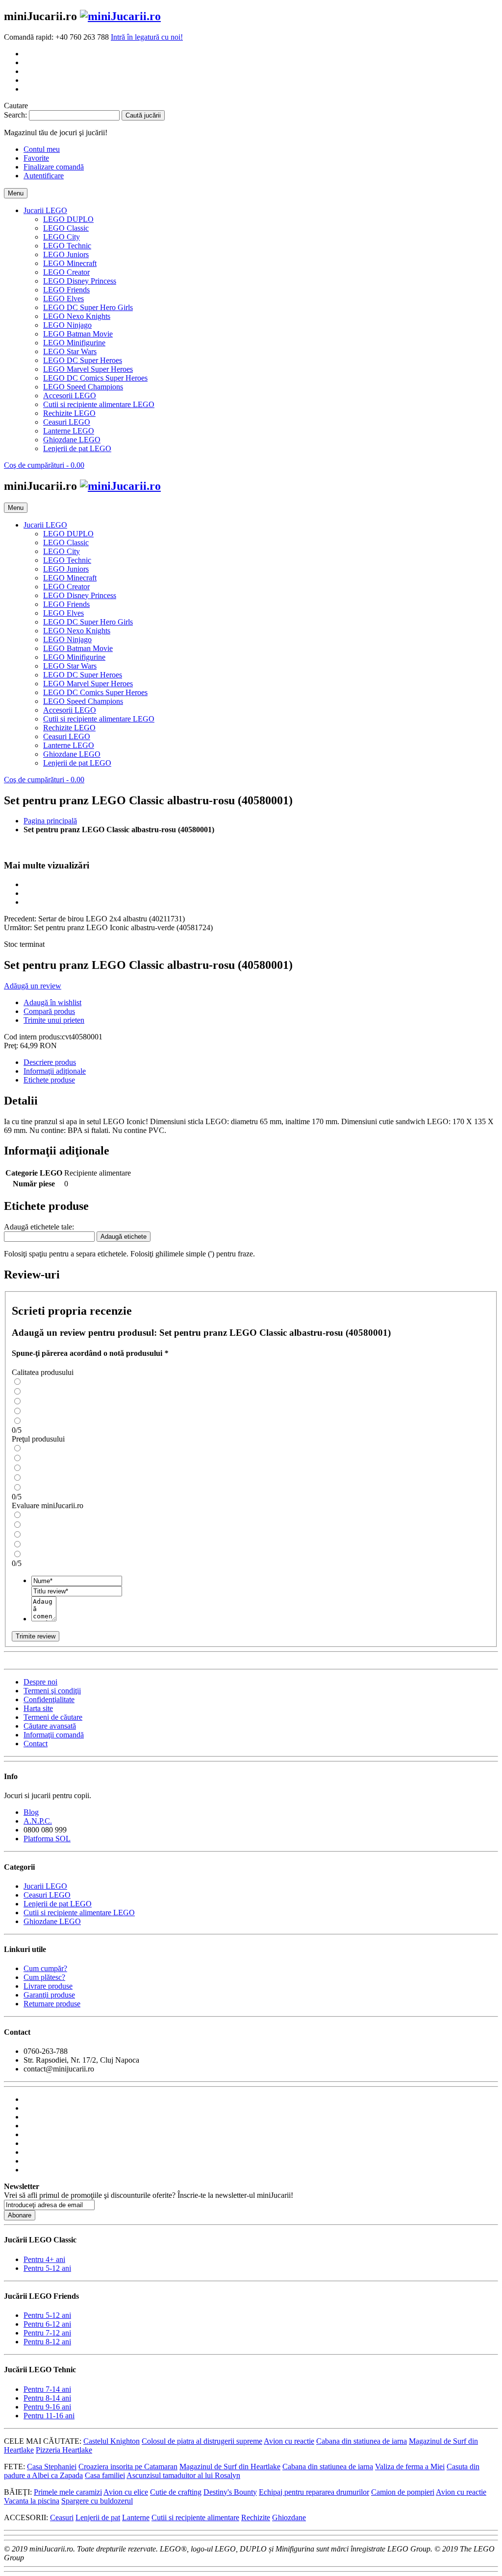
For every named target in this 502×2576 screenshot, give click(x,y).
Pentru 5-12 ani (47, 2268)
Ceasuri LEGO (47, 1895)
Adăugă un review (33, 986)
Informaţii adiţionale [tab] (55, 1071)
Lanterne (136, 2517)
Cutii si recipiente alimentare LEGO (79, 1913)
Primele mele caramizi (68, 2492)
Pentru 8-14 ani (47, 2398)
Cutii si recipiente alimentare (195, 2517)
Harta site (38, 1708)
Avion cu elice (126, 2492)
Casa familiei (105, 2475)
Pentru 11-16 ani (49, 2416)
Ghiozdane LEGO (52, 1921)
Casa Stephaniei (52, 2467)
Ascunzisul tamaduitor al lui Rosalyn (183, 2475)
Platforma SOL (47, 1839)
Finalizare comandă (54, 167)
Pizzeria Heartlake (64, 2450)
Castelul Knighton (112, 2441)
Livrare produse (48, 1986)
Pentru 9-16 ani (47, 2407)
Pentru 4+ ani (44, 2259)
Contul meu (42, 149)
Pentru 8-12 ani (47, 2342)
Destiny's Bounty (230, 2492)
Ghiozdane (289, 2517)
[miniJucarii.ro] (120, 16)
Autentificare (44, 176)
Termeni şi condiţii (52, 1691)
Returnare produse (52, 2004)
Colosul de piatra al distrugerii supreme (202, 2441)
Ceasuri (62, 2517)
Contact (36, 1744)
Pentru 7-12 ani (47, 2333)
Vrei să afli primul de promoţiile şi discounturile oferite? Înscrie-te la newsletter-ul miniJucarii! (149, 2195)
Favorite (36, 158)
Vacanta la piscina (32, 2501)
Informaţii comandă (54, 1735)
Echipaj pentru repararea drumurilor (314, 2492)
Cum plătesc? (44, 1977)
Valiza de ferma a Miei (410, 2467)
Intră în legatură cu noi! (147, 37)
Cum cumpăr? (45, 1968)
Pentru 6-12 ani (47, 2324)
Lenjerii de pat (98, 2517)
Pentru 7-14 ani (47, 2389)
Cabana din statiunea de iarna (362, 2441)
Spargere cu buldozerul (97, 2501)
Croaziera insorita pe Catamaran (128, 2467)
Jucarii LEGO (45, 1886)
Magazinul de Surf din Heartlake (230, 2467)
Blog (31, 1812)
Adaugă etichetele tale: (39, 1227)
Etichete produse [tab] (49, 1080)
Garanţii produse (49, 1995)
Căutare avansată (50, 1726)
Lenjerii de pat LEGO (58, 1904)
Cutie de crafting (176, 2492)
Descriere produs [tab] (50, 1062)
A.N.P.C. (38, 1821)
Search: (15, 115)
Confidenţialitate (49, 1699)
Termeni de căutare (53, 1717)
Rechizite (256, 2517)
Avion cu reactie (289, 2441)
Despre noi (40, 1682)
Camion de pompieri (403, 2492)
